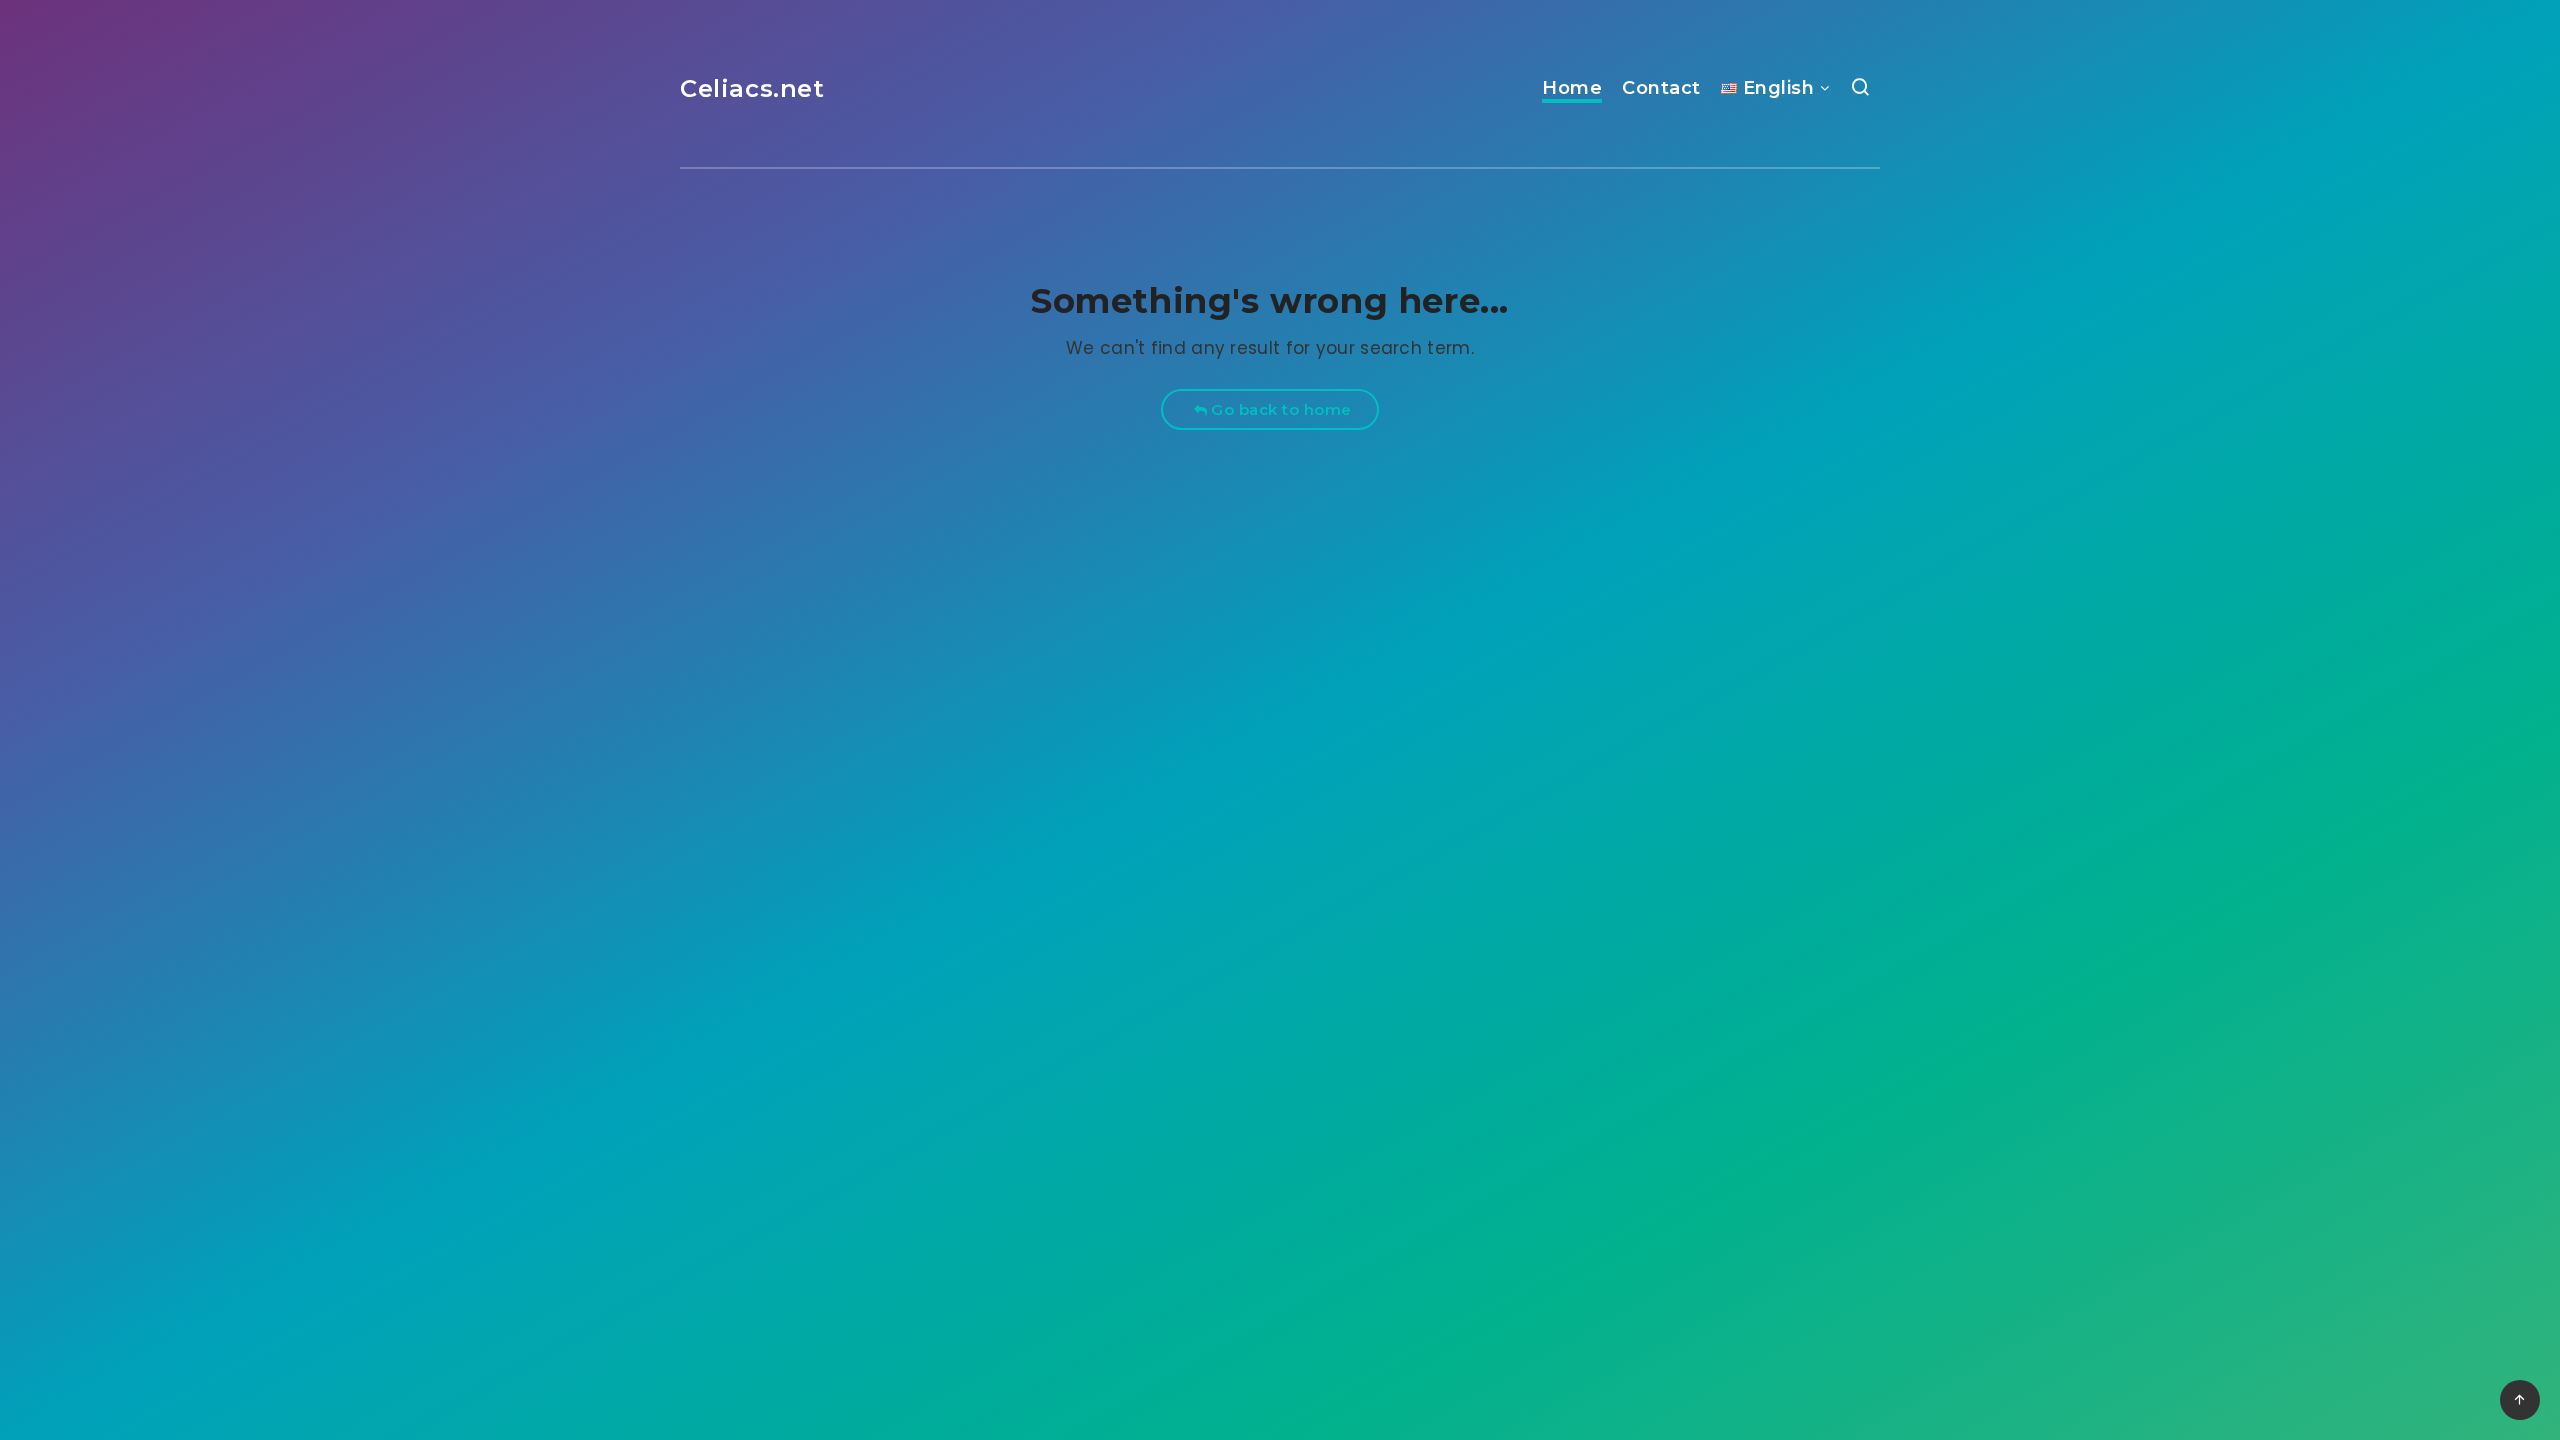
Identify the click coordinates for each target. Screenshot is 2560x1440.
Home (1572, 88)
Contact (1661, 88)
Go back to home (1279, 409)
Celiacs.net (752, 88)
